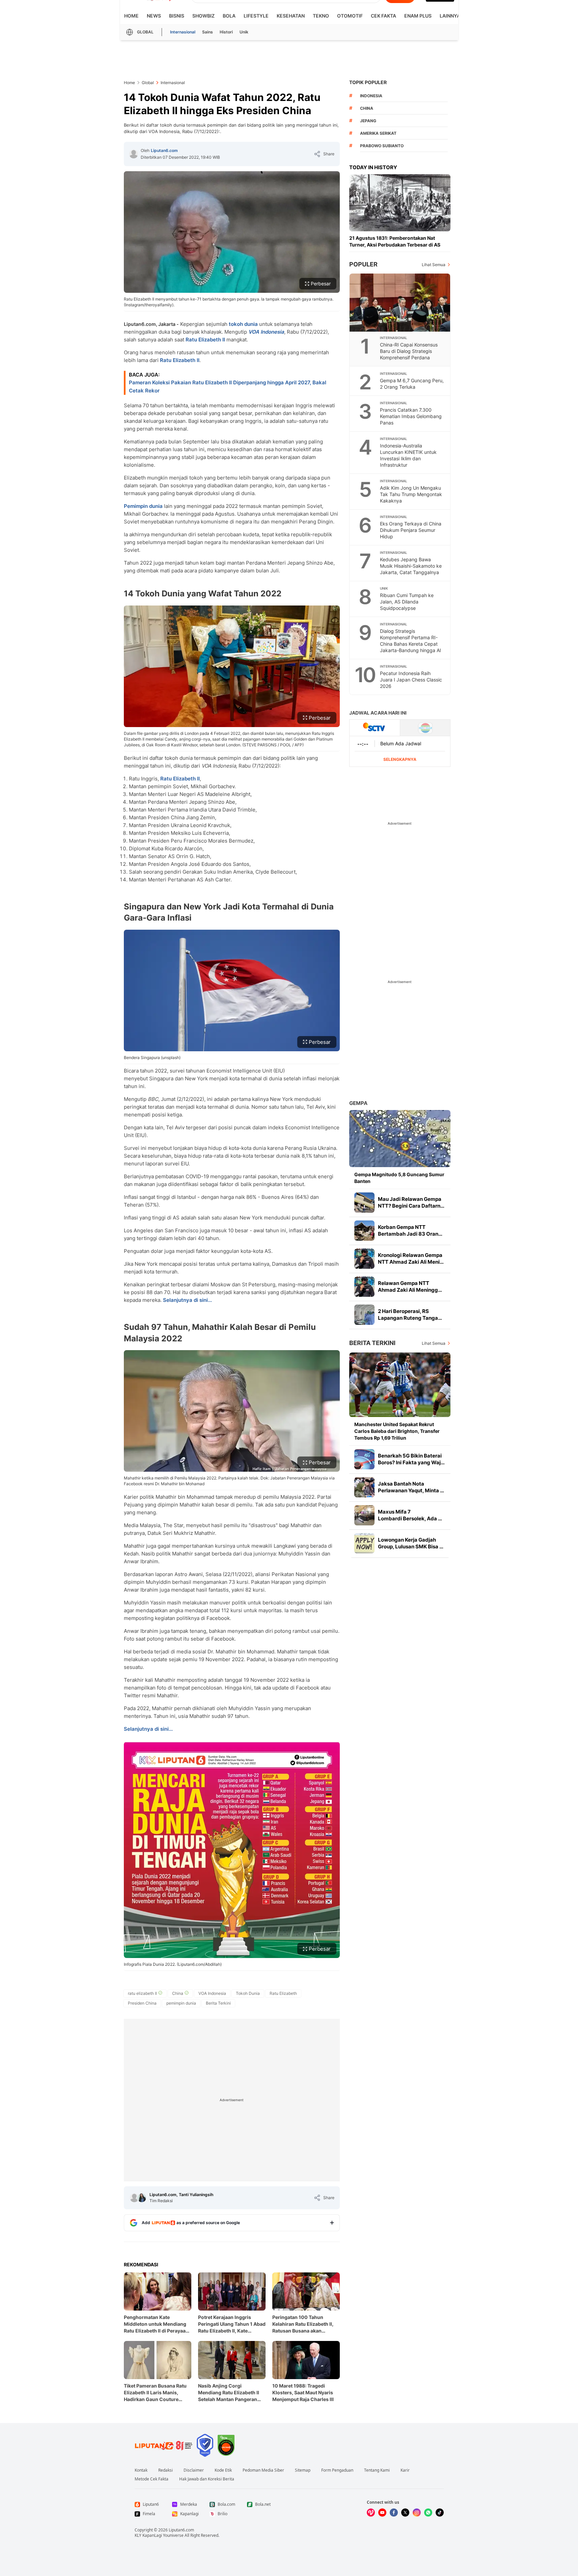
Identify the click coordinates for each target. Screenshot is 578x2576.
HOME (131, 16)
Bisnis (177, 16)
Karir (405, 2470)
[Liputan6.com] (134, 154)
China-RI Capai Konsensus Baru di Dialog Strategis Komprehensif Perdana (409, 351)
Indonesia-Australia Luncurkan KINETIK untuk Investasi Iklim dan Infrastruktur (408, 455)
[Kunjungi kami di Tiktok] (440, 2513)
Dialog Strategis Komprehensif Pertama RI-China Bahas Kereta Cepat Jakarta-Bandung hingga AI (410, 641)
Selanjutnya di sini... (187, 1300)
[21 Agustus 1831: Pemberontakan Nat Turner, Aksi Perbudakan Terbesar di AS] (400, 203)
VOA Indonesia (266, 332)
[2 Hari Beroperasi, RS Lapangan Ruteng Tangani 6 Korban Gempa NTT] (364, 1315)
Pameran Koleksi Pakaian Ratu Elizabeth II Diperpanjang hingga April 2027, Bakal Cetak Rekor (228, 387)
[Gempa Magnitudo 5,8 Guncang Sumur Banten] (400, 1139)
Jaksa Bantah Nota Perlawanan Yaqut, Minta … (411, 1487)
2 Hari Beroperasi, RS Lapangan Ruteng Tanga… (410, 1315)
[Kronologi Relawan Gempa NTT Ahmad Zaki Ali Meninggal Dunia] (364, 1259)
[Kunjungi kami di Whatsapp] (428, 2513)
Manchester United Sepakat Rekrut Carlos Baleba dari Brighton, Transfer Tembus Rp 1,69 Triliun (397, 1431)
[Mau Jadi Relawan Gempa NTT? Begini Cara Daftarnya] (364, 1203)
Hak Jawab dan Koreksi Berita (207, 2479)
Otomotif (350, 16)
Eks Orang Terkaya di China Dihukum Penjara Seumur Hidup (411, 530)
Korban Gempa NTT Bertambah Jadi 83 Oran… (410, 1230)
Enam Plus (418, 16)
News (154, 16)
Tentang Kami (377, 2470)
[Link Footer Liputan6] (164, 2445)
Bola (229, 16)
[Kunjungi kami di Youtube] (382, 2513)
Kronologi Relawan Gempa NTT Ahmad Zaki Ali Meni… (411, 1258)
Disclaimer (194, 2470)
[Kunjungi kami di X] (405, 2513)
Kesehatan (291, 16)
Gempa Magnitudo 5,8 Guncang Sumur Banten (399, 1178)
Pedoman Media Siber (263, 2470)
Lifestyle (256, 16)
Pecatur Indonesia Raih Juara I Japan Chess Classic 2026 (411, 680)
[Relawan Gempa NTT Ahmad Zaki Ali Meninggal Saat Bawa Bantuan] (364, 1287)
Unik (244, 32)
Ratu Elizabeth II (205, 340)
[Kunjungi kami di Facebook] (394, 2513)
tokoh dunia (243, 324)
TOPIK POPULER (368, 82)
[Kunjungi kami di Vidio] (371, 2513)
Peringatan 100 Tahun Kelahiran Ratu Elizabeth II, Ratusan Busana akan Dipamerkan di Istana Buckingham (303, 2324)
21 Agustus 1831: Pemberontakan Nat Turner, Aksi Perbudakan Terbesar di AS (395, 241)
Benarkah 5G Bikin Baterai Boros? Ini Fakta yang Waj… (411, 1459)
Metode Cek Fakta (152, 2479)
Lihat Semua (434, 265)
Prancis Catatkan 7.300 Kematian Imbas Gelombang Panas (411, 416)
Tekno (321, 16)
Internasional (183, 32)
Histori (226, 32)
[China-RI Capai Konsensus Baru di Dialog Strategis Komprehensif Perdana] (400, 303)
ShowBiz (203, 16)
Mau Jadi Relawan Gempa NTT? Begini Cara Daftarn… (411, 1202)
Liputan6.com (164, 150)
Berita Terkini (372, 1343)
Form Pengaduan (337, 2470)
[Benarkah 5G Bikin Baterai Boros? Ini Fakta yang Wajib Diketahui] (364, 1459)
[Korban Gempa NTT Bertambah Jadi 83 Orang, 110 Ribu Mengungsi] (364, 1231)
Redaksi (166, 2470)
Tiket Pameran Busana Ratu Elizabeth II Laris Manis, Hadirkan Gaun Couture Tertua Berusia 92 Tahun (155, 2393)
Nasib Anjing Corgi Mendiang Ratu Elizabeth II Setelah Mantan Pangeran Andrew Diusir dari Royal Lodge (229, 2393)
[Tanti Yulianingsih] (142, 2198)
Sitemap (303, 2470)
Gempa (358, 1103)
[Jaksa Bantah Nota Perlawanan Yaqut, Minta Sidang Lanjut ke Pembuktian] (364, 1487)
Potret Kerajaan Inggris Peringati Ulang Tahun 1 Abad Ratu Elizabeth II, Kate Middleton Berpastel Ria (232, 2324)
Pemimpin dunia (143, 506)
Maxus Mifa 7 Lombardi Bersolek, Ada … (410, 1515)
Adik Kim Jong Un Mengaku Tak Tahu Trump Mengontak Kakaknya (411, 494)
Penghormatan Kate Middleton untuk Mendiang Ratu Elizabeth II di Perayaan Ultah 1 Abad (156, 2324)
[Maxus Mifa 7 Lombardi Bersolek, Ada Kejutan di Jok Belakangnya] (364, 1515)
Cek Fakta (383, 16)
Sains (208, 32)
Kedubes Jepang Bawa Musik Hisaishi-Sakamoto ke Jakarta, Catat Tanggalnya (411, 566)
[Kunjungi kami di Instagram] (417, 2513)
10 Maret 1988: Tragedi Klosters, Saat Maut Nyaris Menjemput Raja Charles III (303, 2392)
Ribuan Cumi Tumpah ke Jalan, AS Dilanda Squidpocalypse (407, 602)
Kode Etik (223, 2470)
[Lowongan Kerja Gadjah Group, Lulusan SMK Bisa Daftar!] (364, 1543)
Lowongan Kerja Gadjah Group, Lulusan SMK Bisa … (411, 1543)
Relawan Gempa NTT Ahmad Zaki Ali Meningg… (410, 1286)
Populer (363, 264)
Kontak (141, 2470)
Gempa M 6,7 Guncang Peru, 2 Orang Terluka (412, 384)
